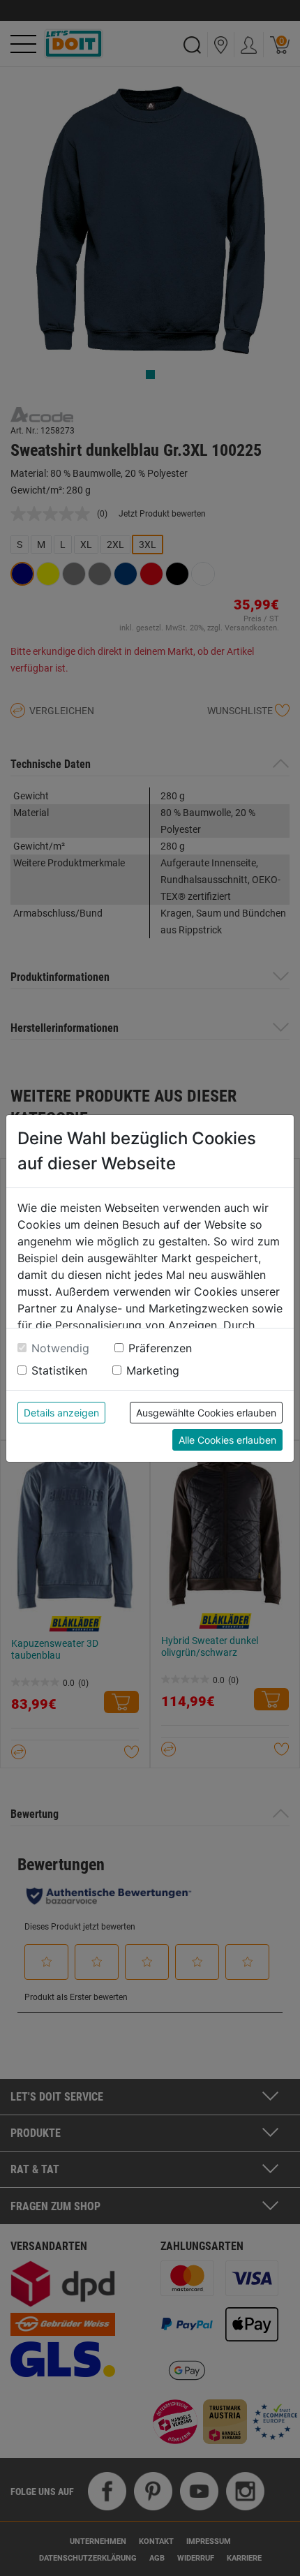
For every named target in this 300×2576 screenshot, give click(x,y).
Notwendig (60, 1348)
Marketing (153, 1370)
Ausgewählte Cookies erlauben (206, 1413)
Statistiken (59, 1370)
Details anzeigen (61, 1413)
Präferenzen (160, 1348)
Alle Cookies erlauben (227, 1440)
